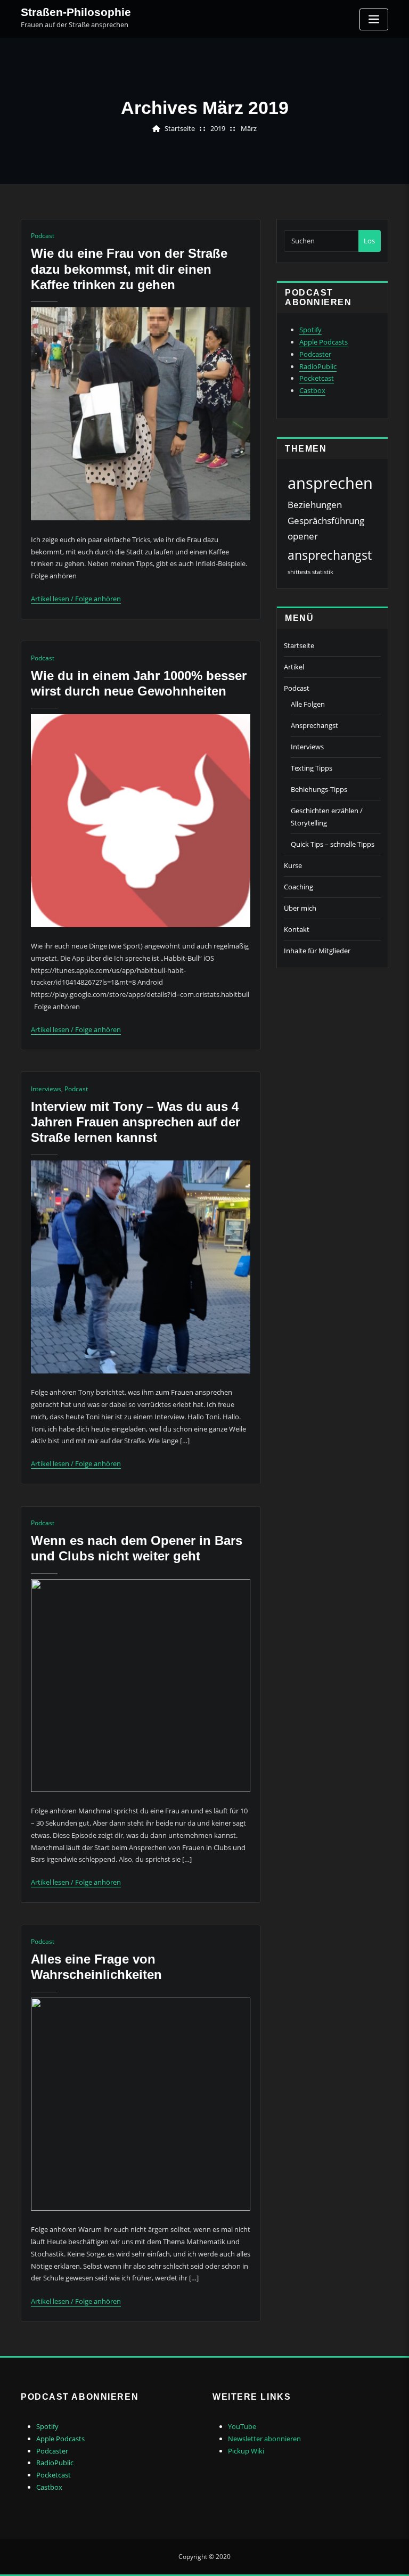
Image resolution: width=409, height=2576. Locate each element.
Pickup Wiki (246, 2451)
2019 (218, 128)
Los (369, 241)
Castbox (312, 390)
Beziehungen (315, 505)
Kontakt (297, 929)
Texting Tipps (312, 768)
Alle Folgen (308, 704)
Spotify (310, 330)
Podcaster (315, 354)
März (249, 128)
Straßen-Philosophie (76, 12)
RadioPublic (318, 366)
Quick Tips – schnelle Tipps (333, 844)
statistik (323, 572)
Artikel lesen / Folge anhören (76, 599)
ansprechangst (330, 555)
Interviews (46, 1089)
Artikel (294, 667)
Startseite (180, 128)
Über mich (300, 908)
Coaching (298, 887)
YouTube (242, 2426)
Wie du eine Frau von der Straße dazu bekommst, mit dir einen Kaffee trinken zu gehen (129, 269)
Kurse (293, 865)
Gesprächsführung (326, 521)
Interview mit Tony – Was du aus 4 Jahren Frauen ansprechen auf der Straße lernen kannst (136, 1122)
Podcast (43, 236)
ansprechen (330, 483)
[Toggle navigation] (374, 19)
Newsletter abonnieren (264, 2439)
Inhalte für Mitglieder (317, 951)
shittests (299, 572)
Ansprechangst (314, 725)
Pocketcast (317, 378)
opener (303, 536)
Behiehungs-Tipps (319, 789)
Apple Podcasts (324, 342)
